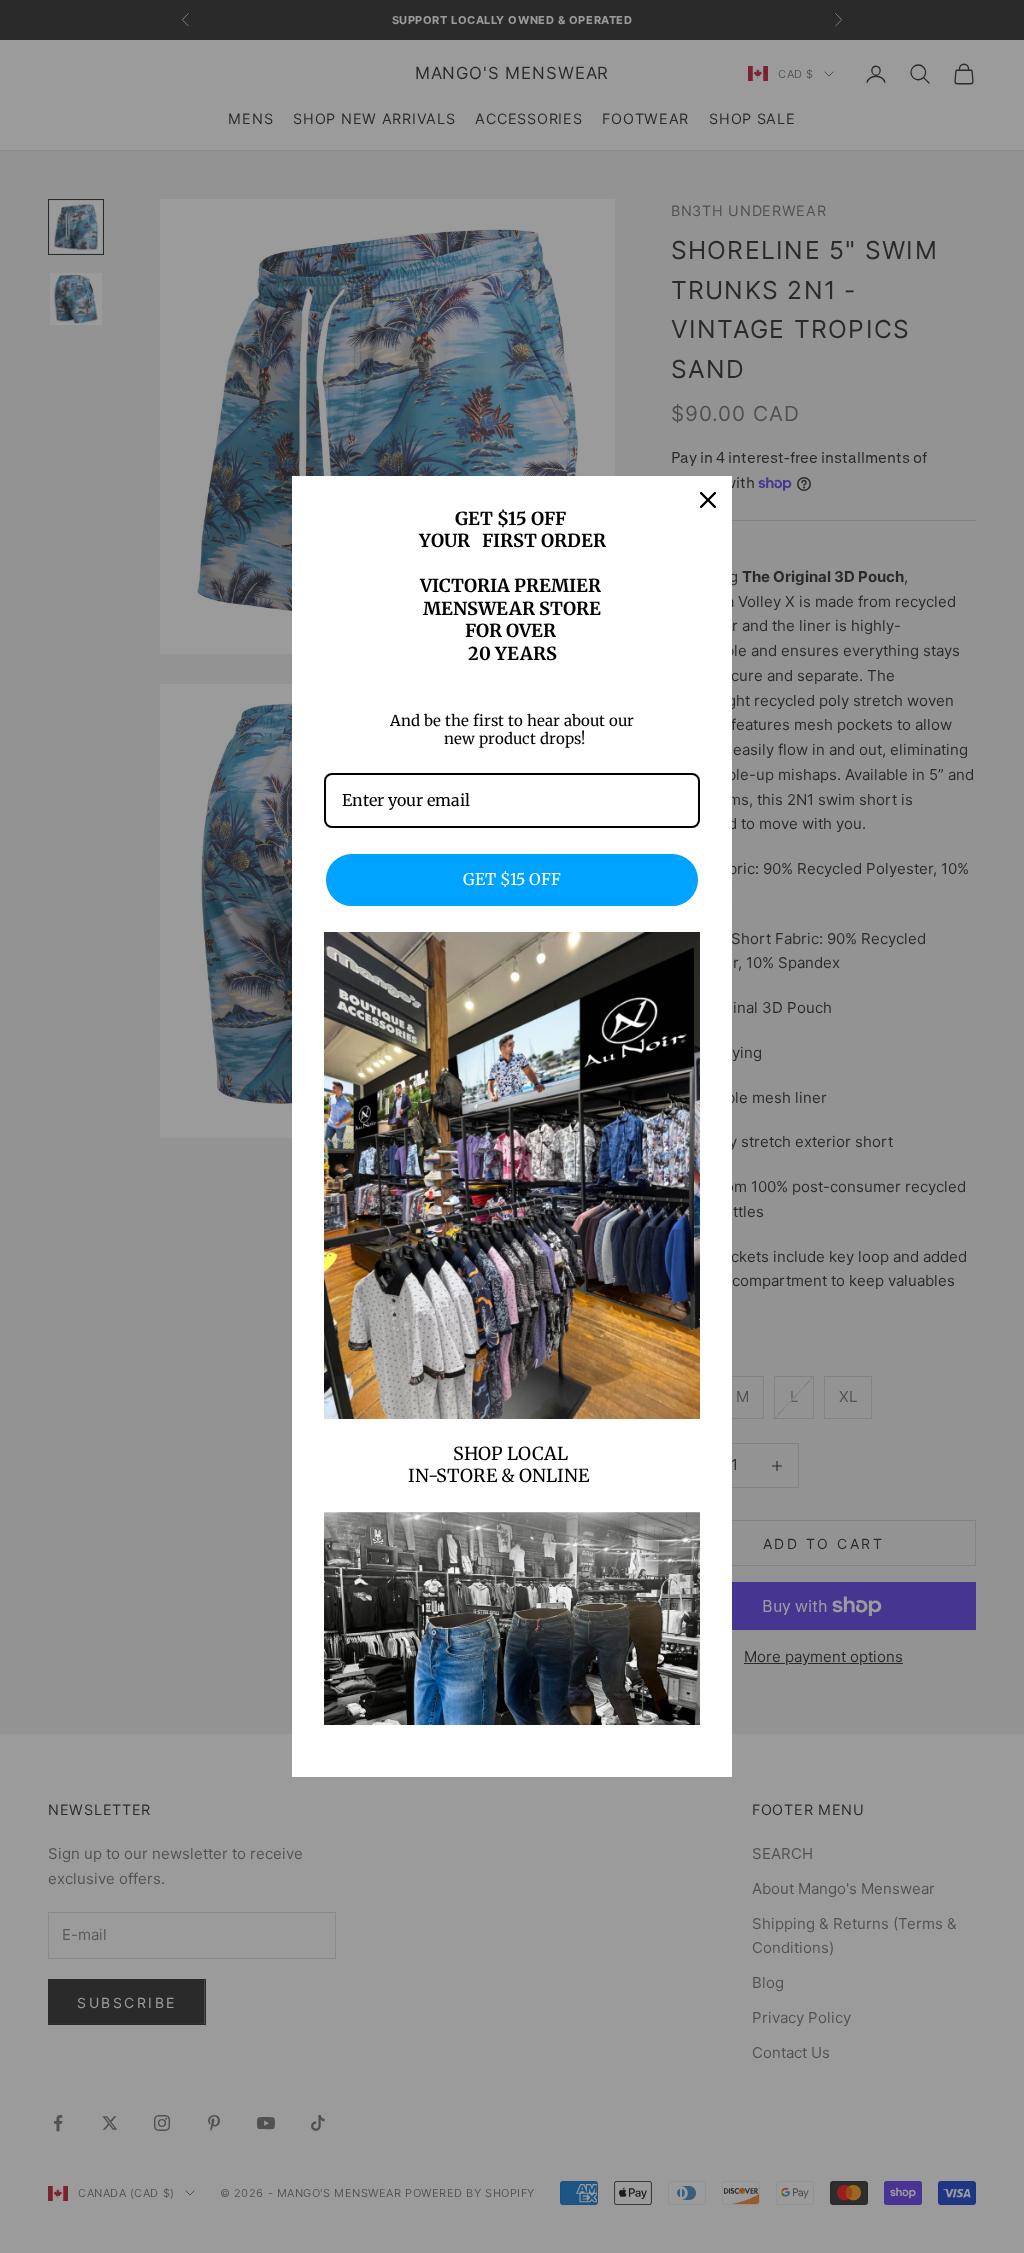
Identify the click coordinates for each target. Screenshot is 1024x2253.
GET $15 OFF (512, 879)
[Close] (708, 500)
